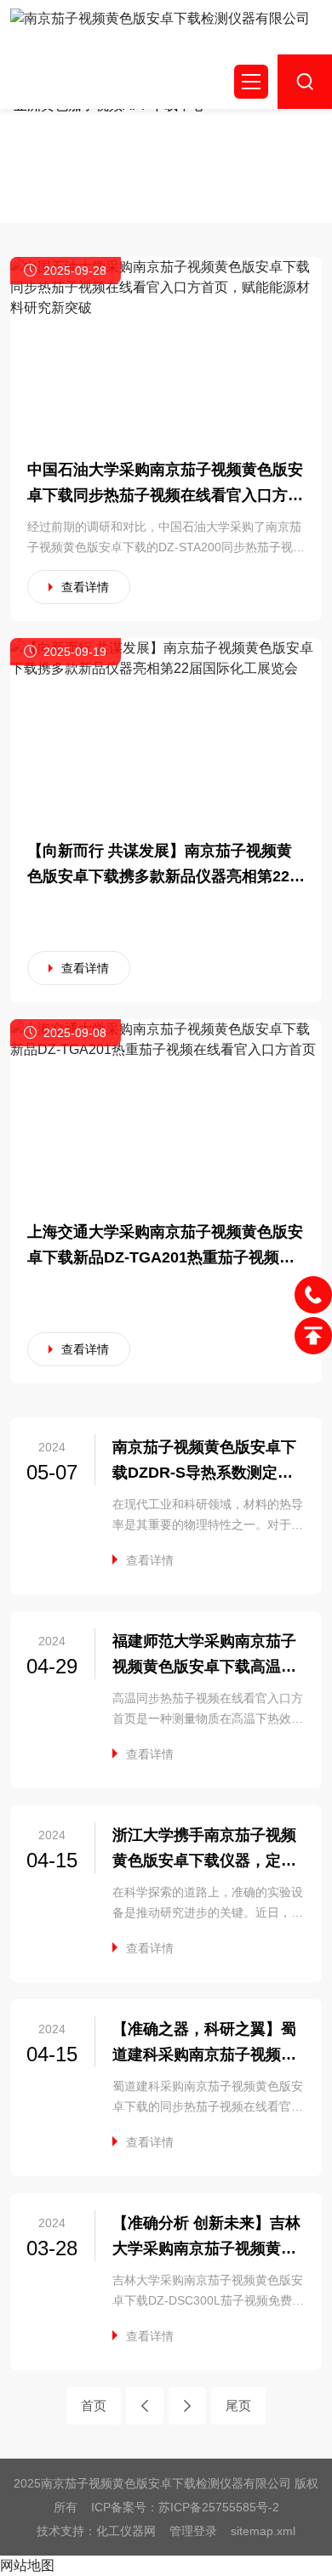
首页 (94, 2405)
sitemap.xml (263, 2531)
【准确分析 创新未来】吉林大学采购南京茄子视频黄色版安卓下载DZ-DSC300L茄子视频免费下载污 (206, 2238)
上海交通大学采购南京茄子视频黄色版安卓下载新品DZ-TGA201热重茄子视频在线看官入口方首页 (165, 1247)
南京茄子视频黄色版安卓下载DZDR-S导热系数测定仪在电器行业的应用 (204, 1462)
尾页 (238, 2405)
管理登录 (193, 2531)
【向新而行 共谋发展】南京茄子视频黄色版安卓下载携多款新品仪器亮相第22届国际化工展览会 (166, 866)
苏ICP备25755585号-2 (219, 2507)
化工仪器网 (126, 2531)
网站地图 (27, 2565)
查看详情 (85, 587)
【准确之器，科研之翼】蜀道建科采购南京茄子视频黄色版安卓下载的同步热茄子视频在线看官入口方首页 (204, 2044)
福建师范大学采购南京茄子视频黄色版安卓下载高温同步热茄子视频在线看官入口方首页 (204, 1656)
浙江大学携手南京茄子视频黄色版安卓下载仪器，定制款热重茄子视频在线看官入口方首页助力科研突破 (204, 1850)
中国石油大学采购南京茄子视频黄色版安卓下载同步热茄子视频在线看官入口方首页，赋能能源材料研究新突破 (165, 484)
